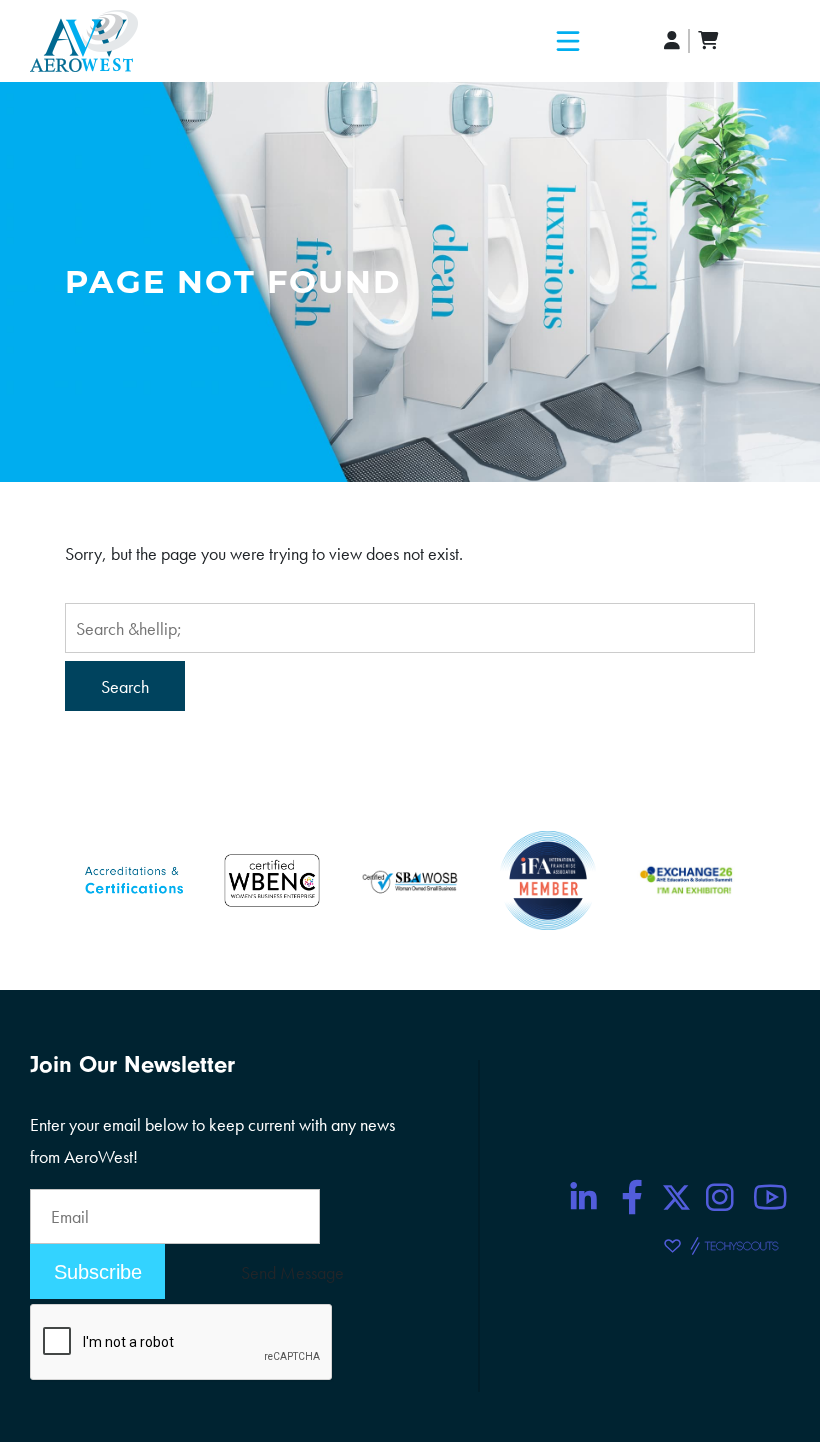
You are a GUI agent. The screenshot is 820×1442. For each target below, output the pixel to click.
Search (125, 686)
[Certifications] (134, 877)
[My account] (673, 40)
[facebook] (633, 1197)
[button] (568, 41)
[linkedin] (583, 1197)
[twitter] (676, 1197)
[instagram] (720, 1197)
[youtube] (770, 1197)
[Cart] (708, 40)
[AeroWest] (84, 41)
